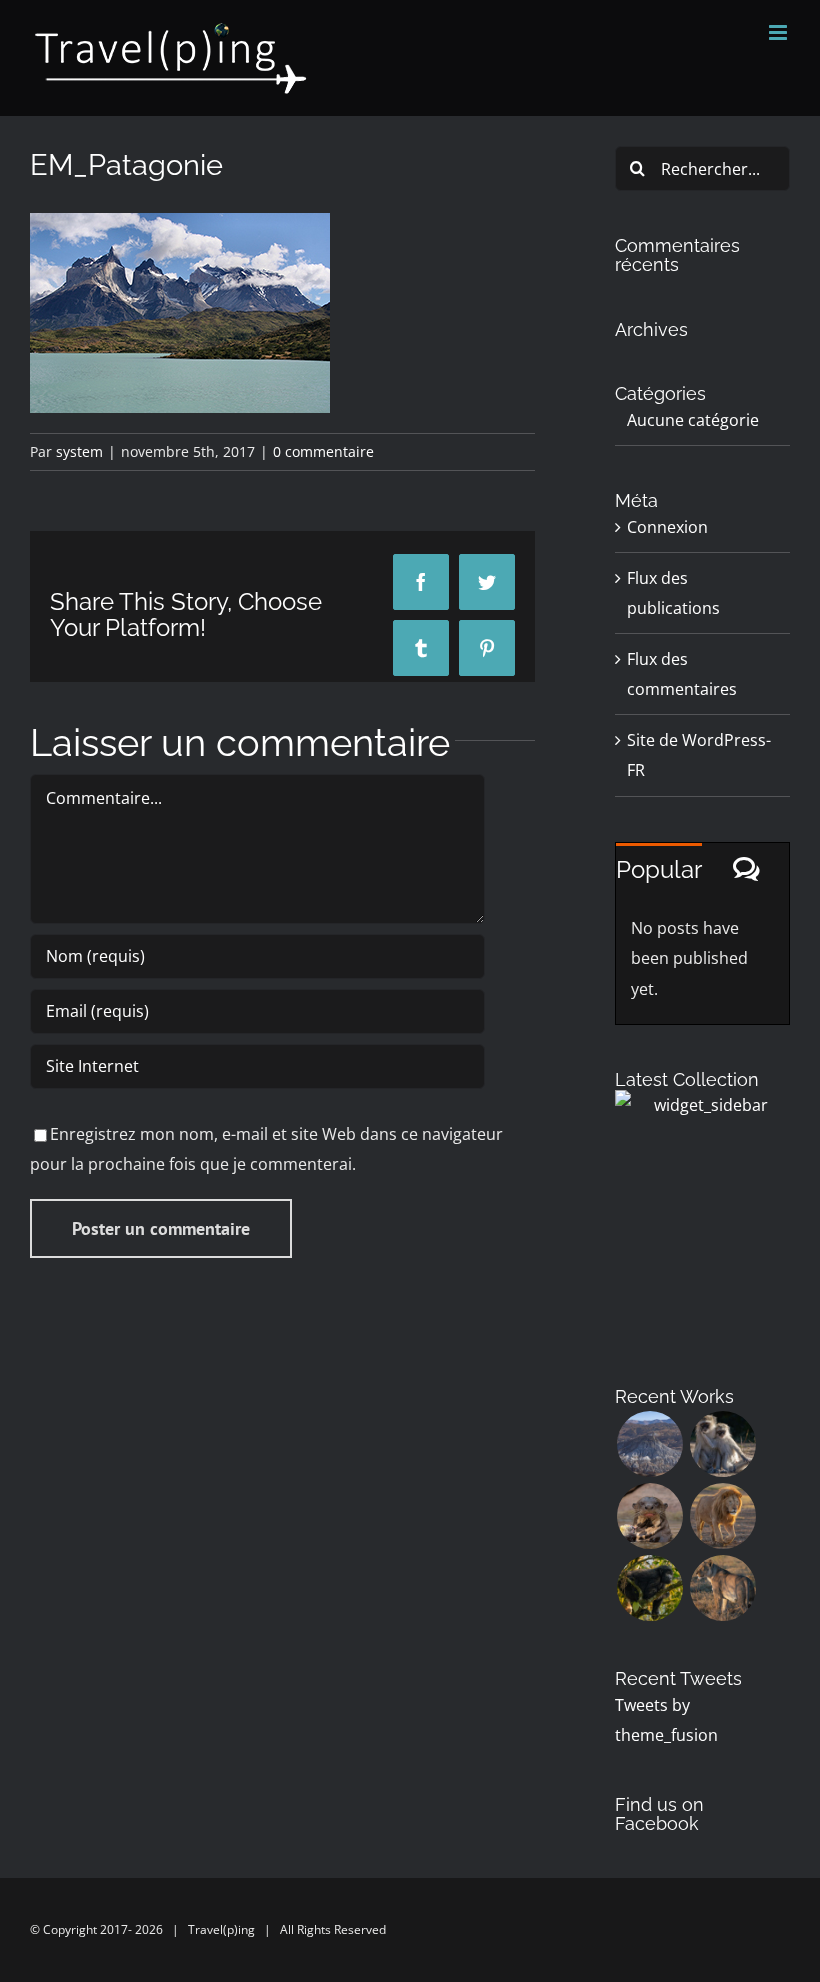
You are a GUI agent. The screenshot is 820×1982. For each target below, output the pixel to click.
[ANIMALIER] (722, 1588)
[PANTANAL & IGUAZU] (649, 1516)
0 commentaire (323, 451)
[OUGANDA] (649, 1588)
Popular (659, 869)
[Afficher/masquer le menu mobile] (779, 32)
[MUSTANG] (649, 1444)
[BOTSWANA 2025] (722, 1444)
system (79, 451)
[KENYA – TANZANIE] (722, 1516)
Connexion (667, 527)
